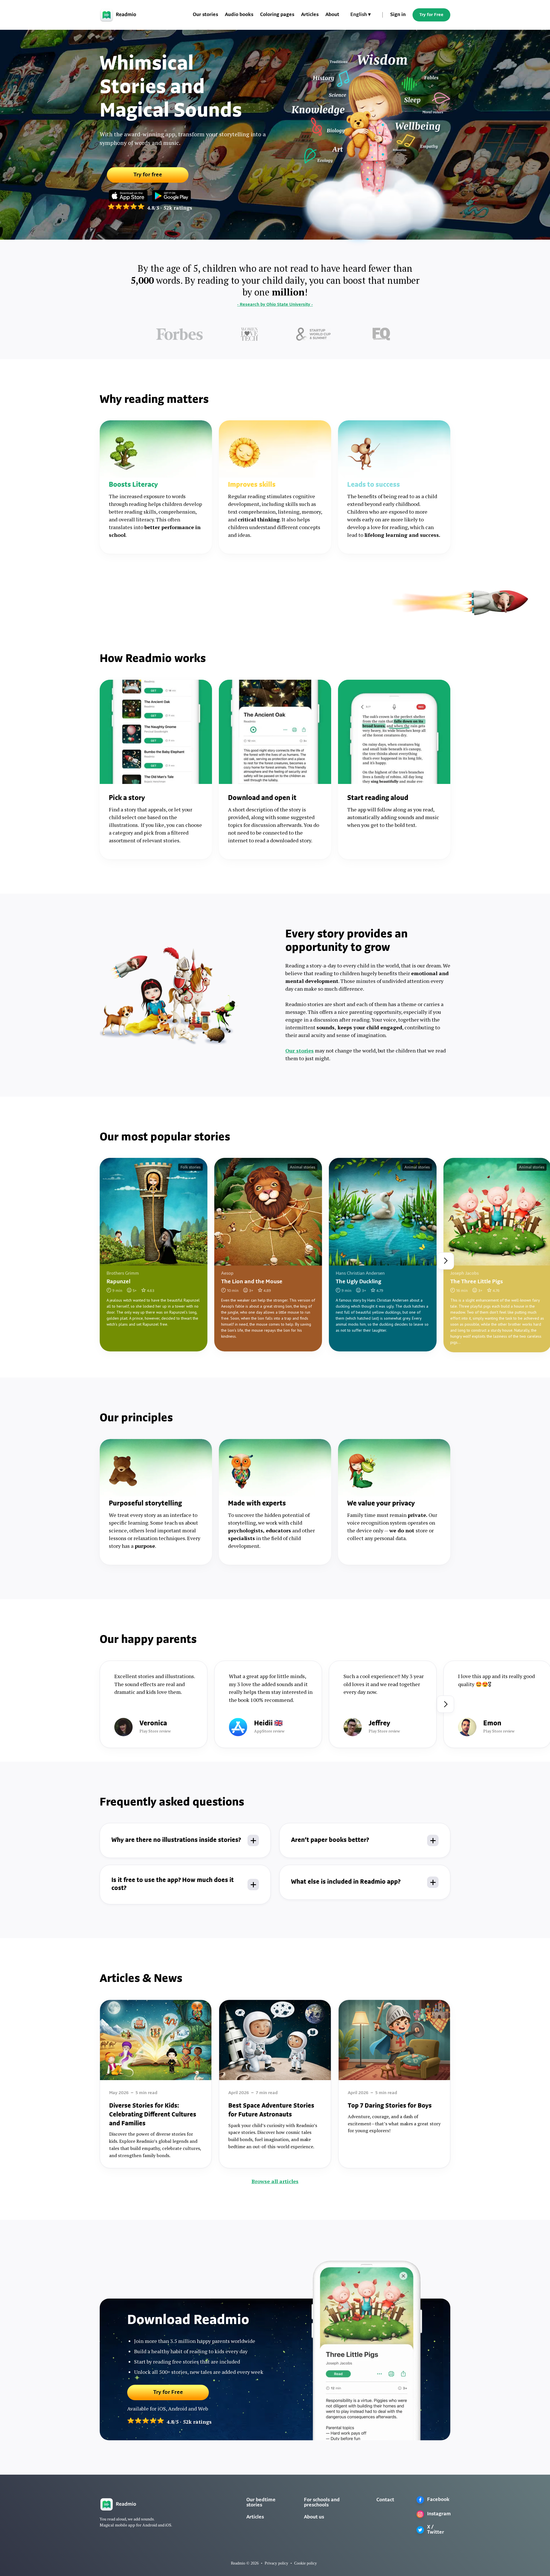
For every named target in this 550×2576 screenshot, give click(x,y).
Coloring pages (277, 15)
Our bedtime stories (261, 2503)
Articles (310, 15)
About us (314, 2517)
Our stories (205, 15)
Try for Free (431, 15)
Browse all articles (275, 2181)
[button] (361, 15)
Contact (385, 2500)
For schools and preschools (322, 2503)
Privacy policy (276, 2563)
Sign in (398, 15)
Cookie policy (306, 2563)
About (332, 15)
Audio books (239, 15)
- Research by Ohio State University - (275, 305)
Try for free (148, 175)
